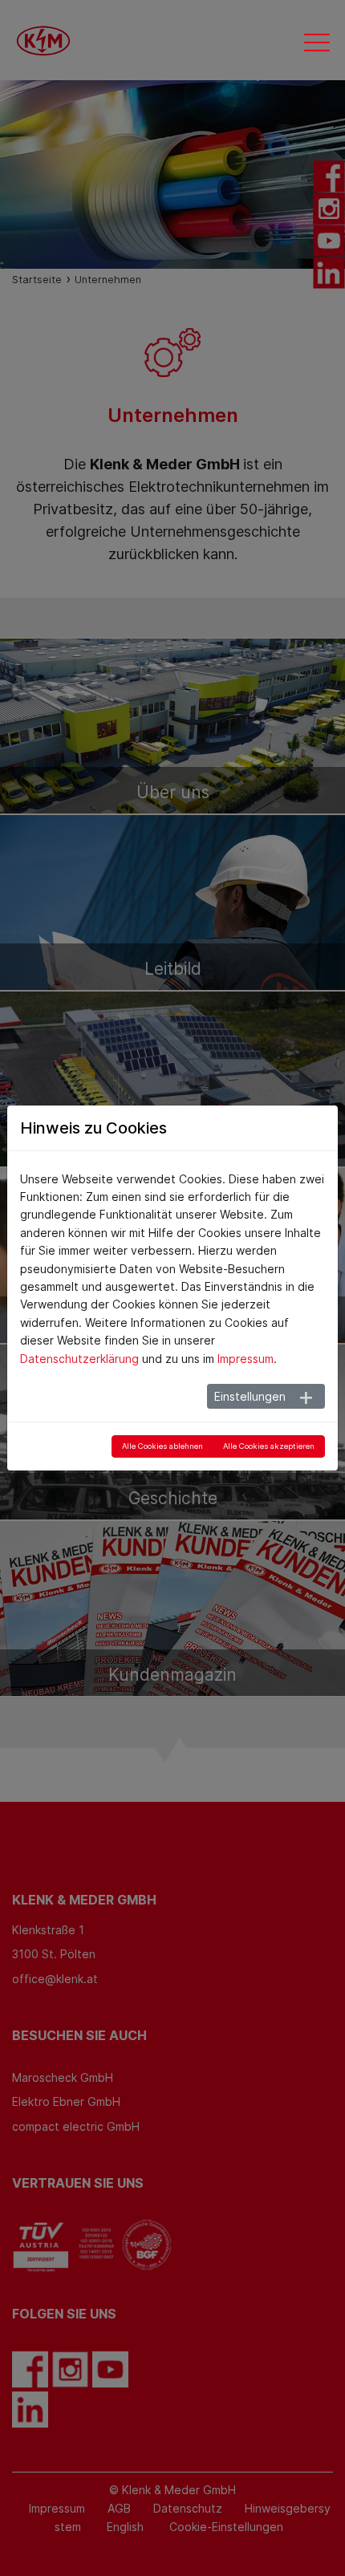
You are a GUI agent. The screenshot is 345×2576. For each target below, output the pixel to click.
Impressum (246, 1359)
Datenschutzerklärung (79, 1359)
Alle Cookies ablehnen (162, 1446)
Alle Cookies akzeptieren (269, 1446)
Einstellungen (250, 1396)
